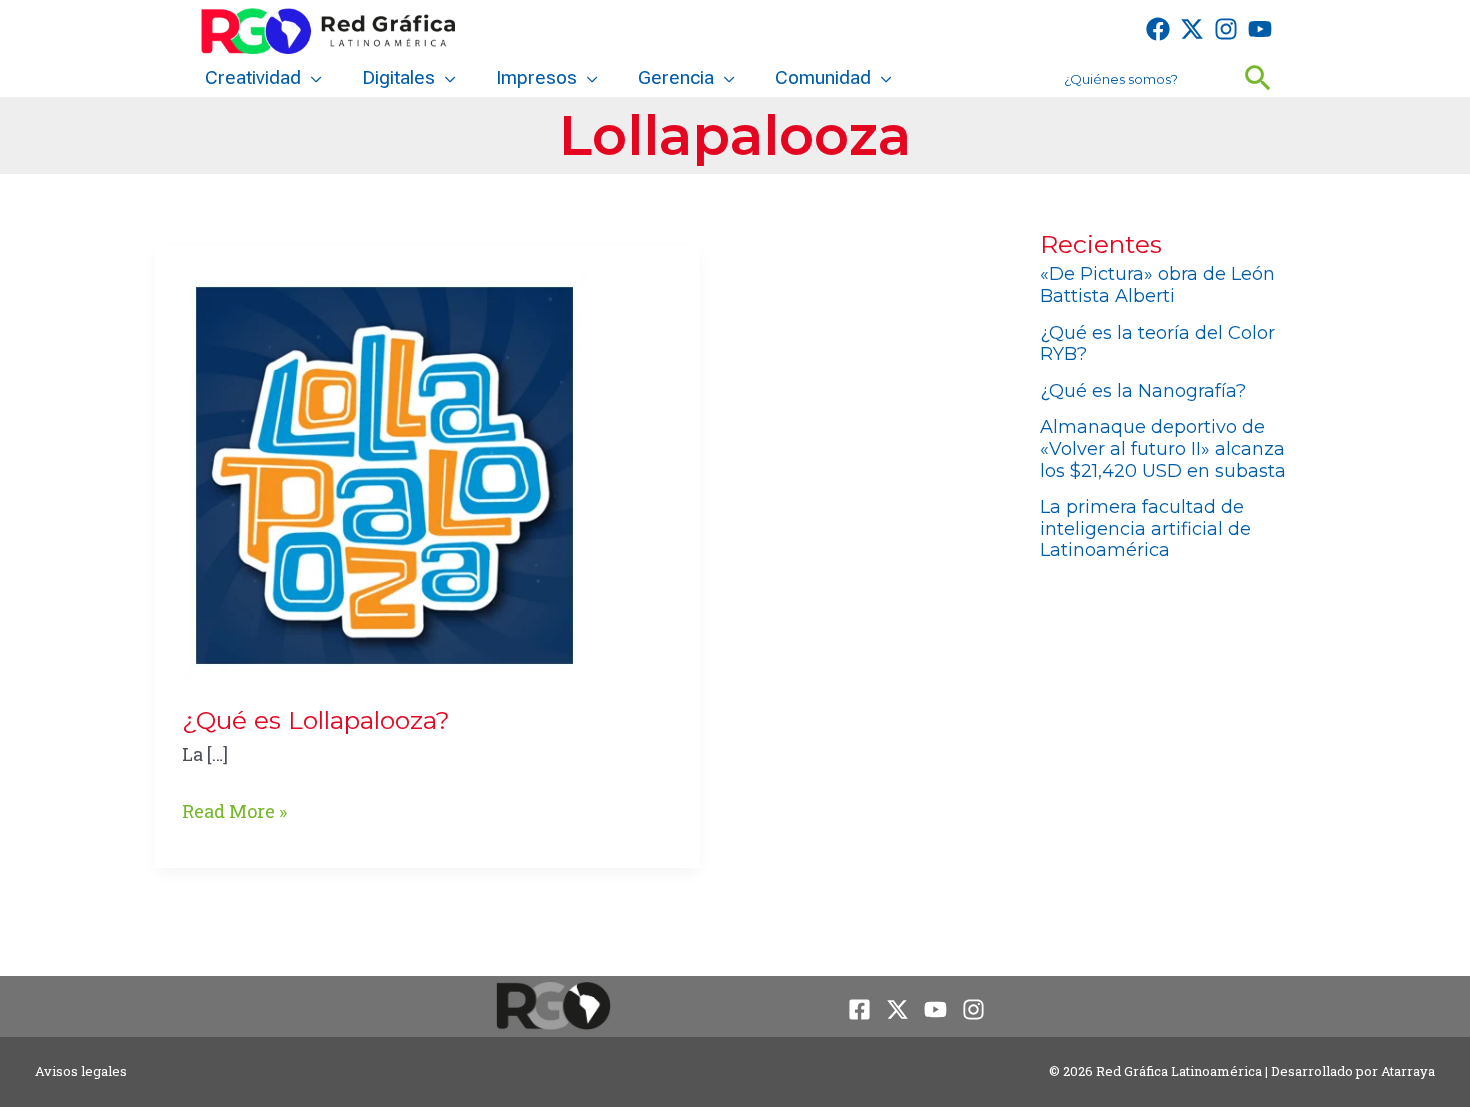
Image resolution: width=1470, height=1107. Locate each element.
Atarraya (1408, 1071)
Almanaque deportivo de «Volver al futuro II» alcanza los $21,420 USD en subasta (1163, 448)
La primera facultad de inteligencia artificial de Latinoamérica (1145, 528)
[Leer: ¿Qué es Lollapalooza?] (384, 473)
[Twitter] (1192, 29)
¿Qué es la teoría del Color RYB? (1157, 344)
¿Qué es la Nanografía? (1143, 391)
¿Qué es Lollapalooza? (316, 720)
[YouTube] (1260, 29)
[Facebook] (1158, 29)
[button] (311, 78)
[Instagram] (1226, 29)
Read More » (234, 812)
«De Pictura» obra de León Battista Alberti (1157, 285)
